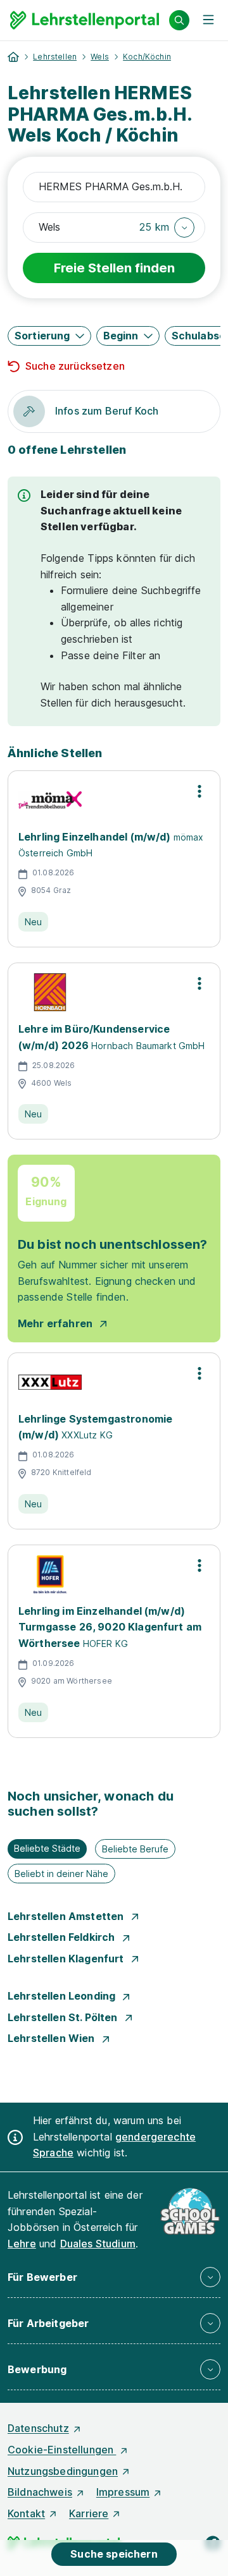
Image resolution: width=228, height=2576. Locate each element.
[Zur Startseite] (85, 20)
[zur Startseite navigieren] (13, 57)
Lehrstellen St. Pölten (64, 2017)
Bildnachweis (40, 2492)
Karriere (89, 2513)
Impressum (123, 2492)
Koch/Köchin (147, 57)
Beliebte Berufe (135, 1849)
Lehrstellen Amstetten (67, 1916)
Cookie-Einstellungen (62, 2450)
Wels (100, 57)
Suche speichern (114, 2554)
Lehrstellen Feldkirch (63, 1937)
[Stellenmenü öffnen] (199, 791)
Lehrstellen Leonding (63, 1996)
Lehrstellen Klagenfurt (67, 1959)
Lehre (22, 2244)
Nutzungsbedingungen (63, 2471)
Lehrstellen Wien (53, 2038)
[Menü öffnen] (208, 20)
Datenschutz (38, 2428)
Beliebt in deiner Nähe (61, 1874)
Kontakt (26, 2513)
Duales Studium (98, 2244)
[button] (167, 228)
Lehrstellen (55, 57)
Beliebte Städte (47, 1848)
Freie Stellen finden (114, 268)
